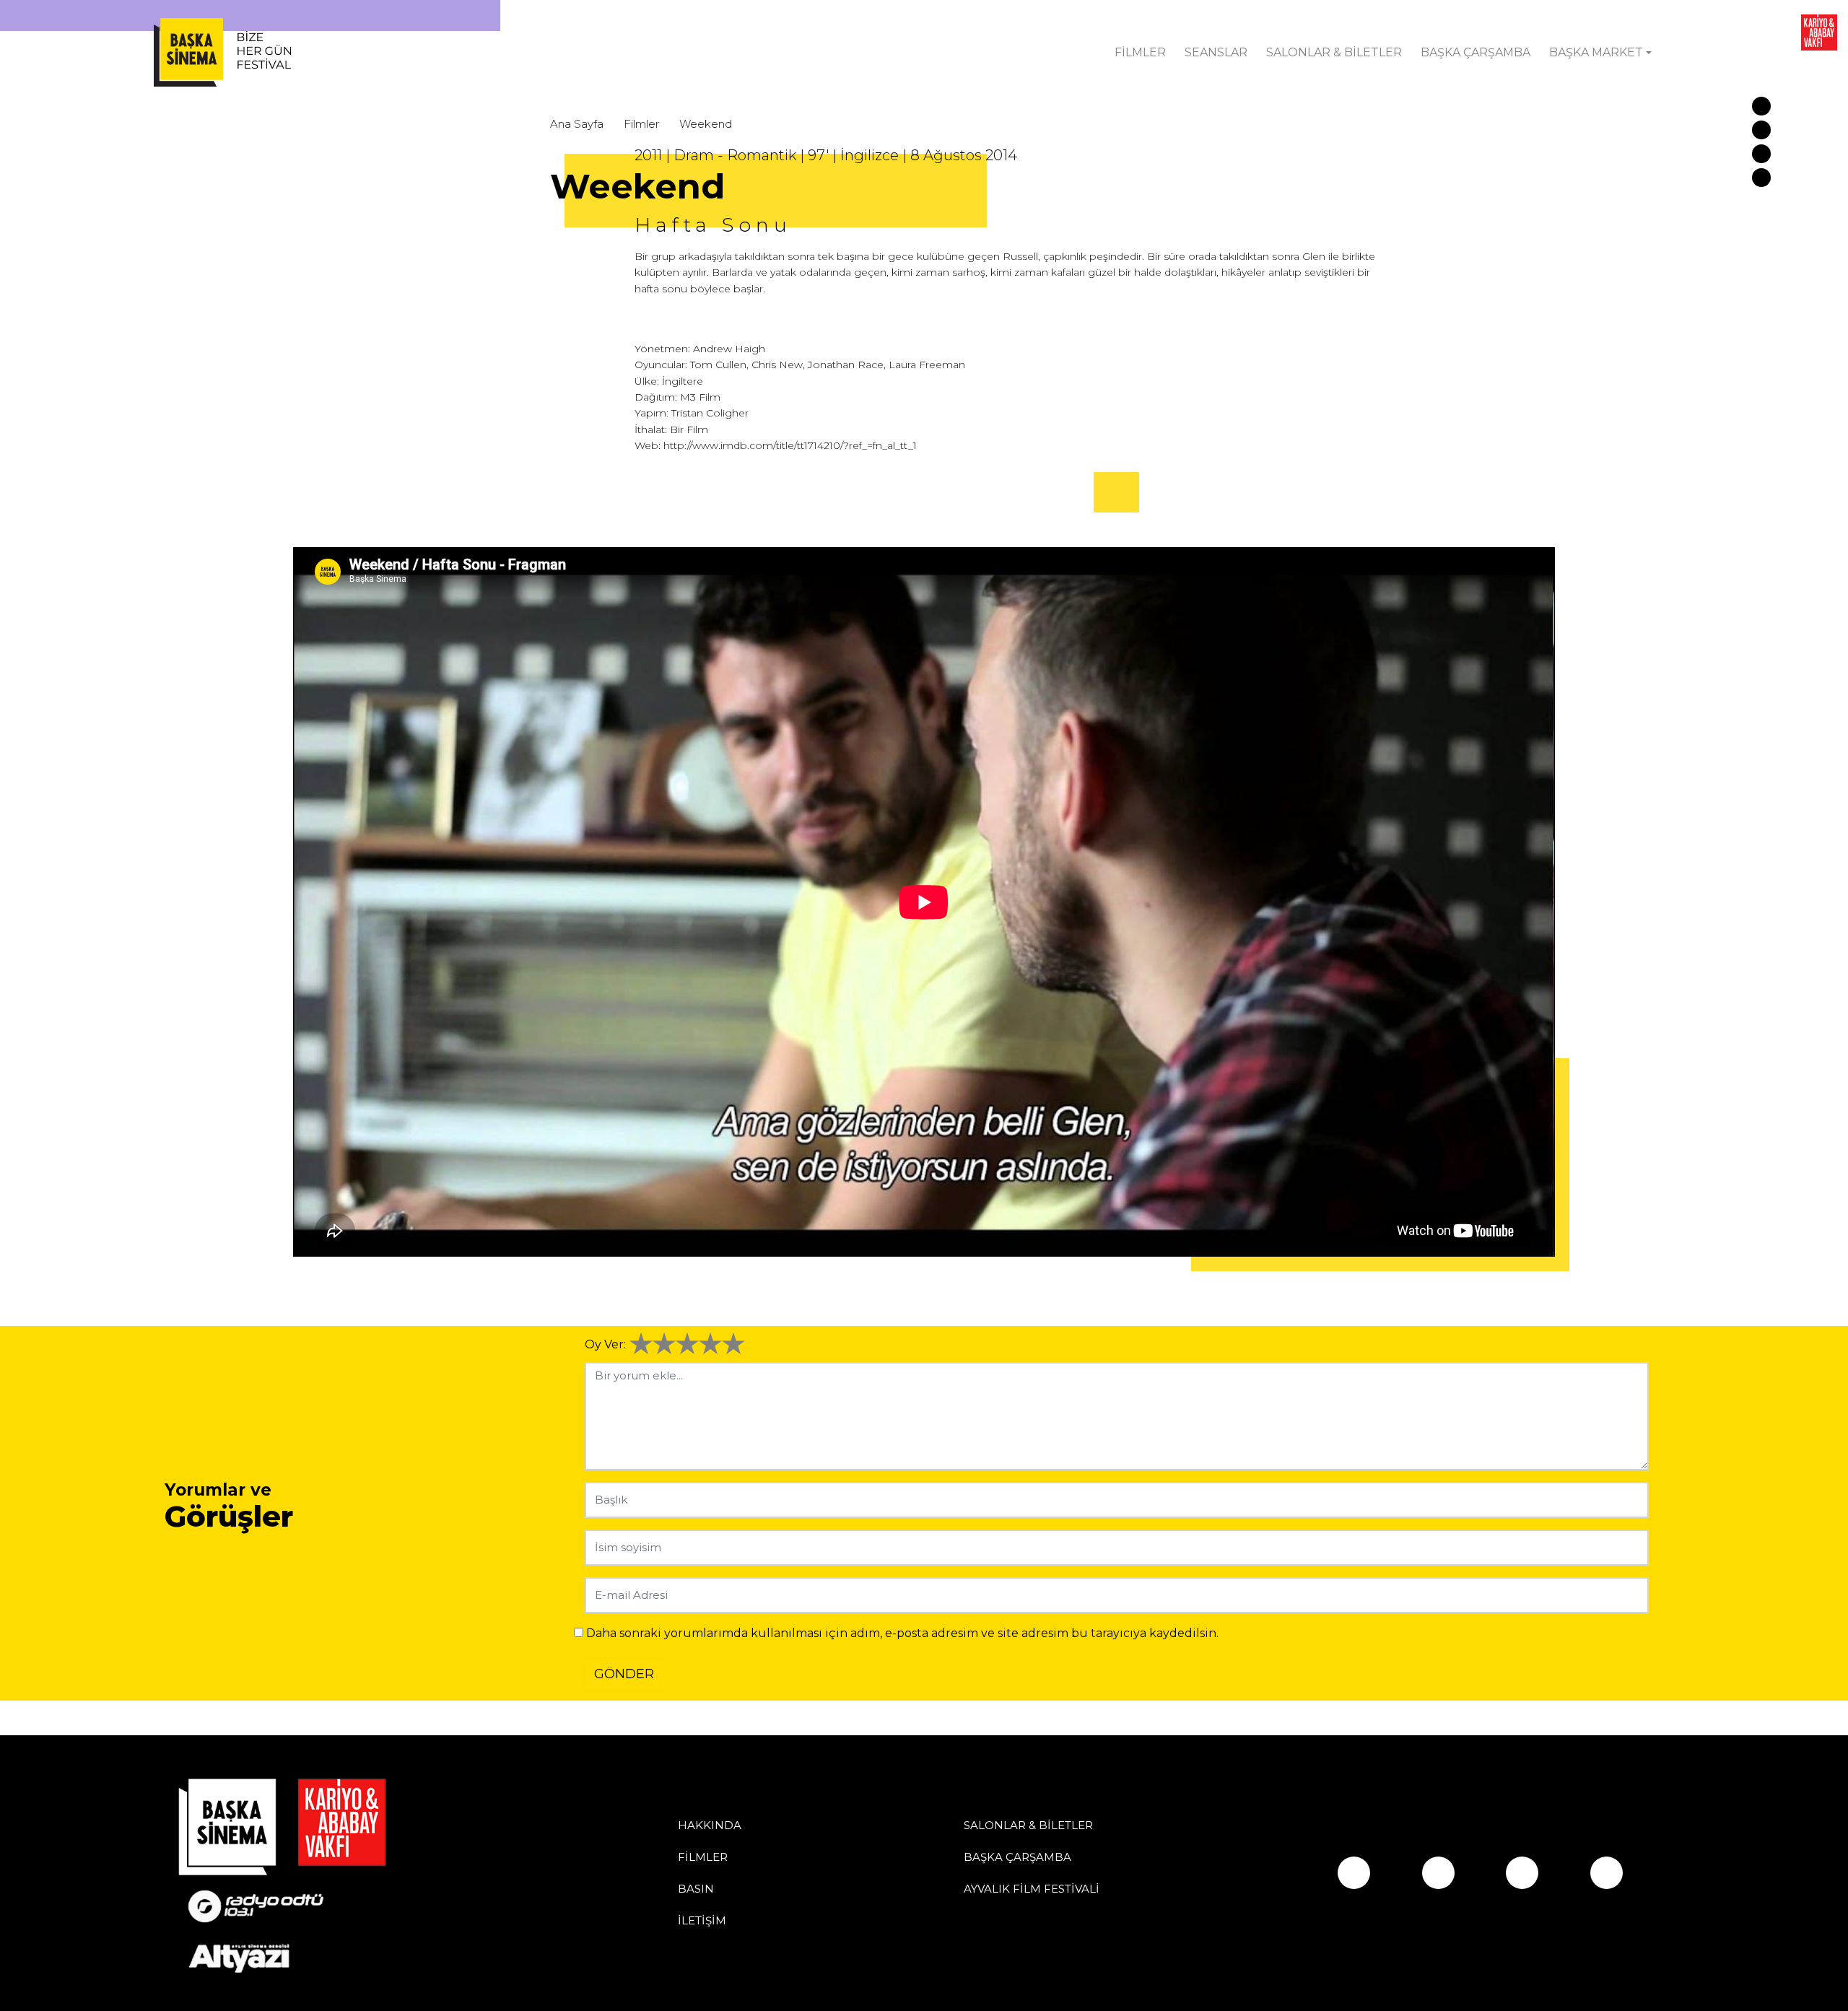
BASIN (696, 1889)
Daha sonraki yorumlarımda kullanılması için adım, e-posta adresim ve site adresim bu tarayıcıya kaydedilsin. (902, 1633)
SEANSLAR (1216, 52)
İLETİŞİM (702, 1920)
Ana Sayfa (577, 124)
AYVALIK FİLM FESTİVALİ (1032, 1889)
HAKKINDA (710, 1825)
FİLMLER (1140, 52)
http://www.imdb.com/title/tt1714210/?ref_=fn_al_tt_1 (790, 445)
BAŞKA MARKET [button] (1596, 52)
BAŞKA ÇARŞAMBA (1476, 52)
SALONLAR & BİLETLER (1334, 52)
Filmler (641, 124)
